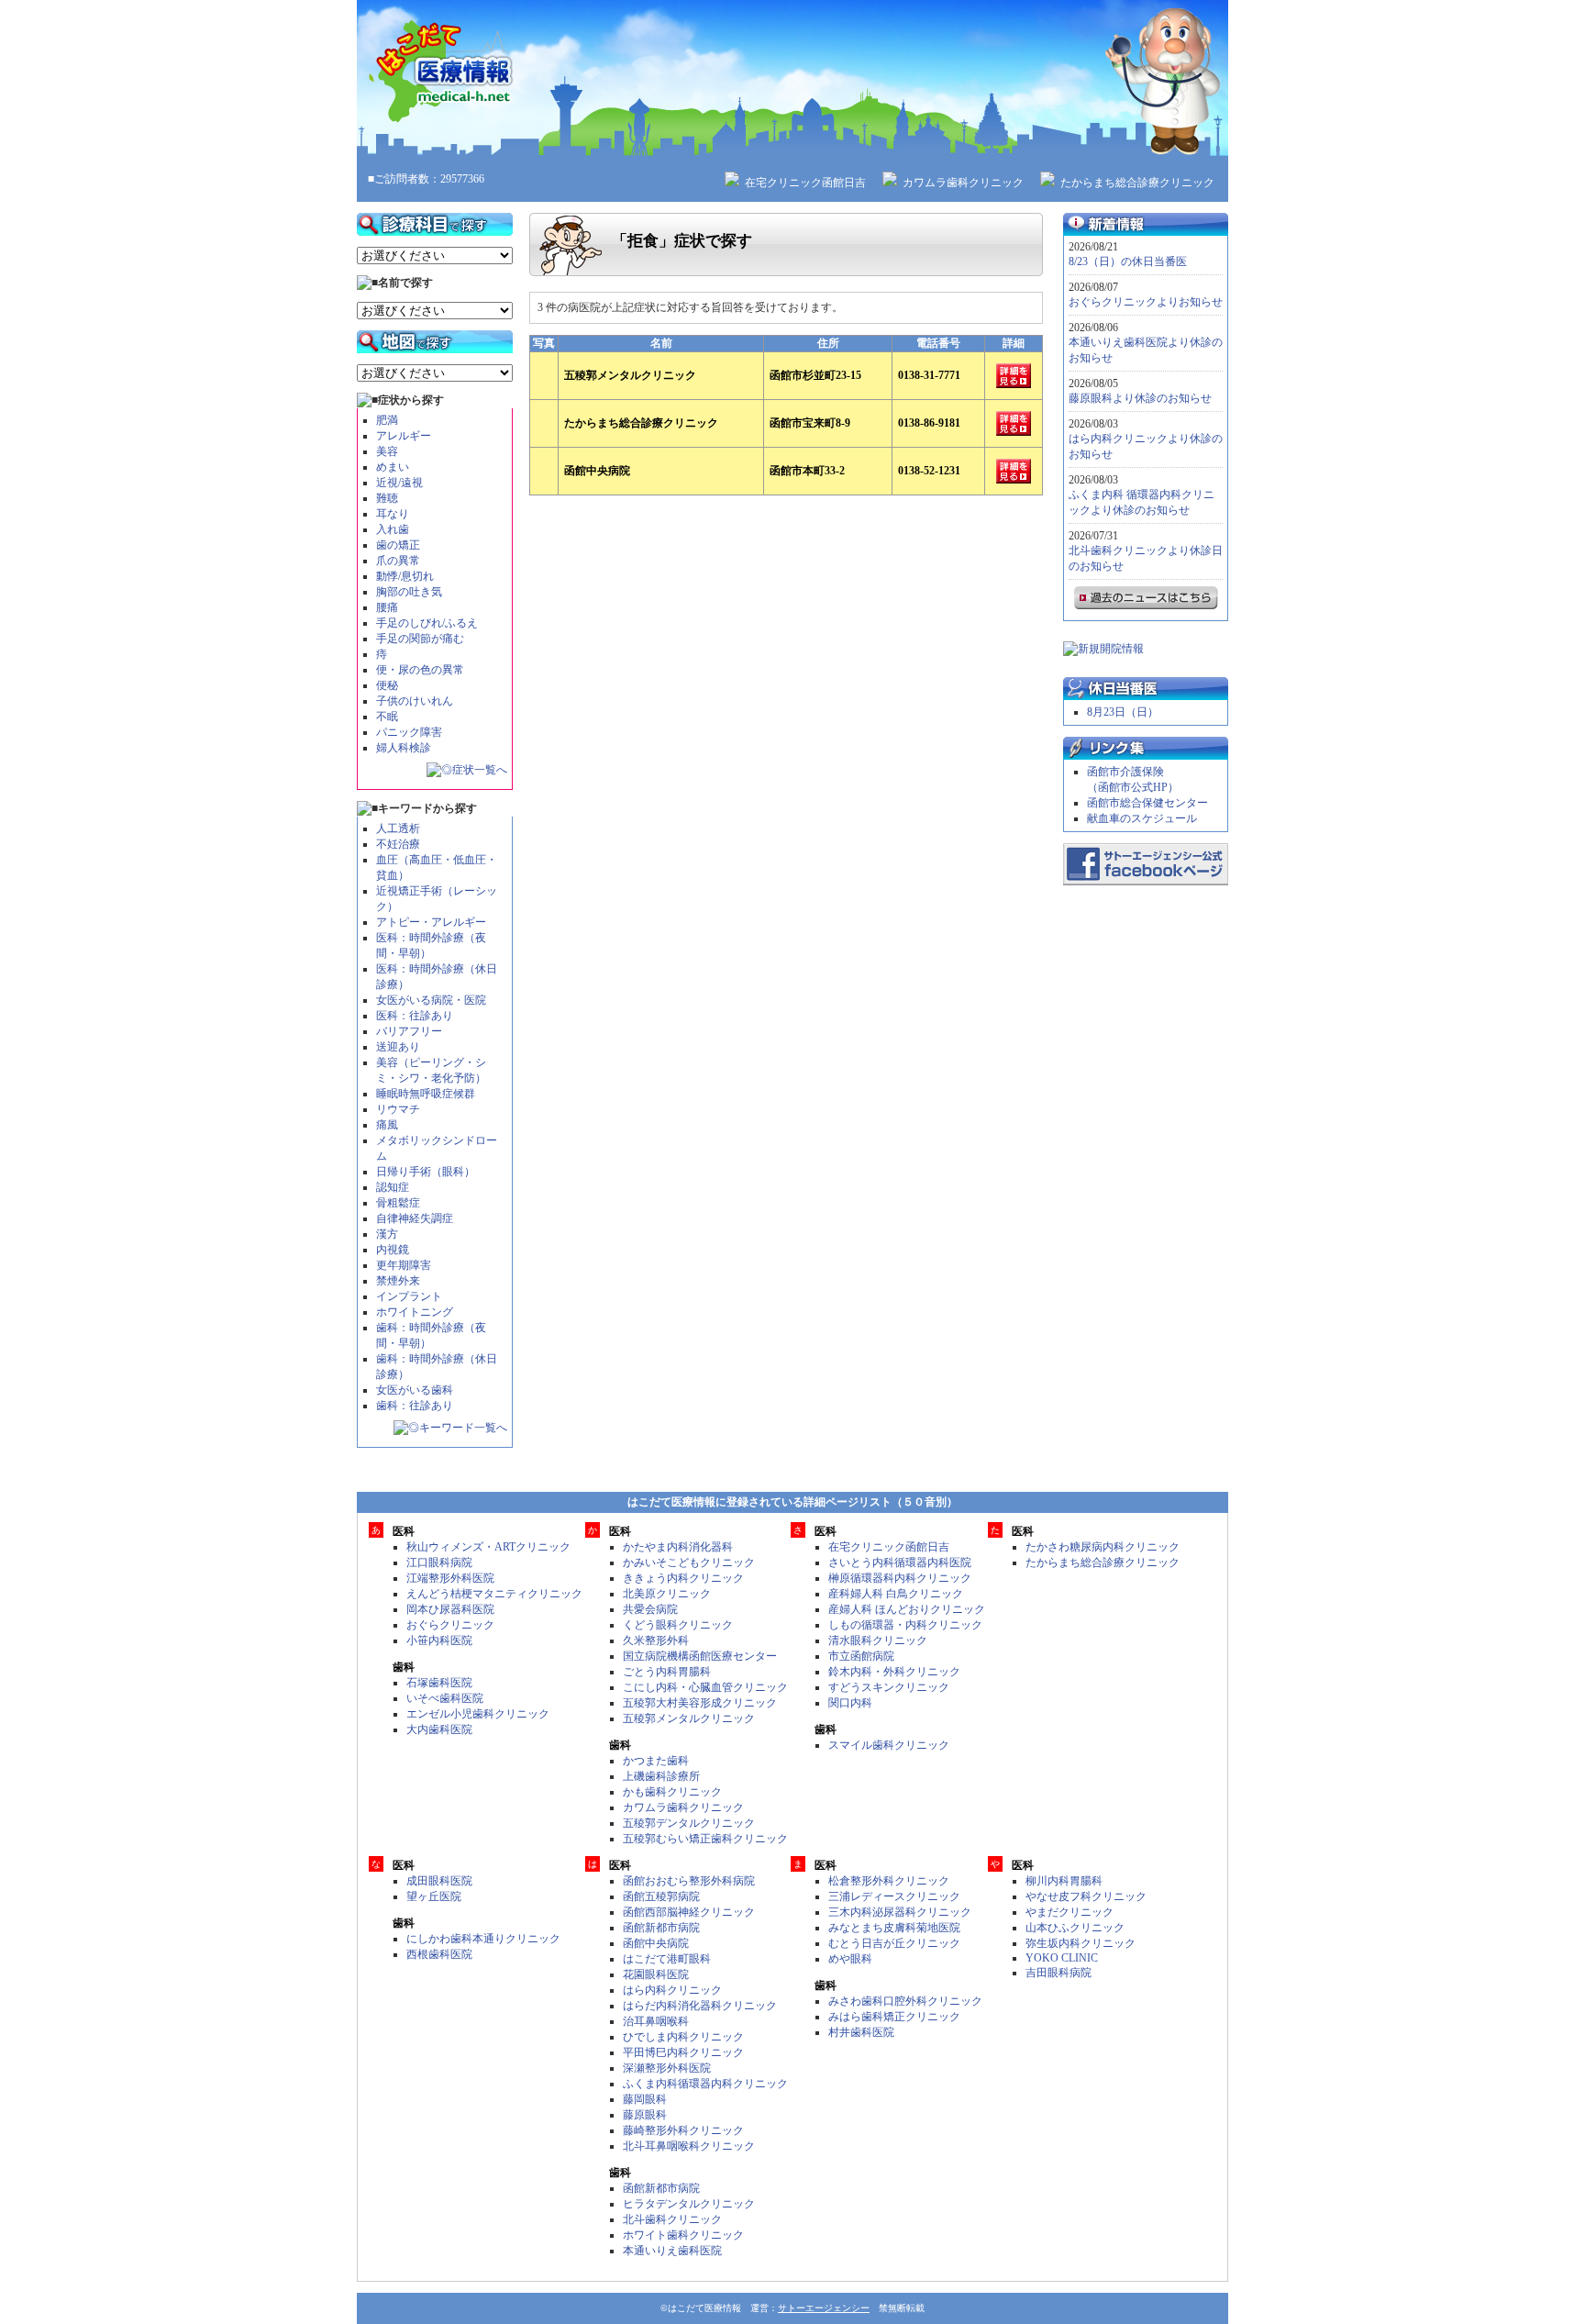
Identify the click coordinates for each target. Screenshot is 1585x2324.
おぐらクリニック (450, 1625)
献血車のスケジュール (1142, 818)
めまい (393, 467)
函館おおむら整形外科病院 (689, 1881)
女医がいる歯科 (415, 1390)
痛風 (387, 1125)
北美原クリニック (667, 1594)
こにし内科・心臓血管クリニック (705, 1687)
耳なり (393, 514)
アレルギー (404, 436)
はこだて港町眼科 (667, 1959)
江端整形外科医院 (450, 1578)
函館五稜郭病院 (661, 1896)
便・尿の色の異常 (420, 670)
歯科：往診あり (415, 1406)
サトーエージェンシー (824, 2308)
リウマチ (398, 1109)
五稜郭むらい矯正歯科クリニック (705, 1839)
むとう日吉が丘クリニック (894, 1943)
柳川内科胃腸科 (1064, 1881)
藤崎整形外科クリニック (683, 2130)
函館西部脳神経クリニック (689, 1912)
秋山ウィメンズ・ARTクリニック (488, 1547)
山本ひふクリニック (1075, 1928)
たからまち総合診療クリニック (1137, 183)
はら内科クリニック (672, 1990)
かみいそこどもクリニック (689, 1562)
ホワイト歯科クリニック (683, 2235)
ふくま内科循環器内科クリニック (705, 2084)
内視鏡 (393, 1250)
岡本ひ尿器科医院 (450, 1609)
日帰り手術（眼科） (426, 1172)
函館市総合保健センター (1147, 803)
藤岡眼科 (645, 2099)
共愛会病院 (650, 1609)
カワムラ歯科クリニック (963, 183)
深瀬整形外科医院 (667, 2068)
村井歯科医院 (861, 2032)
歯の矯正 (398, 545)
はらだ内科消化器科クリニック (700, 2006)
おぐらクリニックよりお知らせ (1146, 302)
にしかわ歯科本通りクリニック (483, 1939)
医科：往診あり (415, 1016)
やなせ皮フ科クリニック (1086, 1896)
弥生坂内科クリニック (1081, 1943)
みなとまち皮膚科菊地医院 (894, 1928)
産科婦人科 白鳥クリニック (896, 1594)
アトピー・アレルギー (431, 922)
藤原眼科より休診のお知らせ (1140, 398)
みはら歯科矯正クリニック (894, 2017)
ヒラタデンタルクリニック (689, 2204)
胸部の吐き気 (409, 592)
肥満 (387, 420)
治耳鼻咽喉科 (656, 2021)
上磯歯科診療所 (661, 1776)
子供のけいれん (415, 701)
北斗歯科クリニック (672, 2219)
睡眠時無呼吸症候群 (426, 1094)
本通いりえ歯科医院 (672, 2251)
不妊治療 (398, 844)
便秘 (387, 685)
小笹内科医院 (439, 1640)
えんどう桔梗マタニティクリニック (494, 1594)
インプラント (409, 1296)
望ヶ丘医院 (434, 1896)
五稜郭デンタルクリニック (689, 1823)
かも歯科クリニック (672, 1792)
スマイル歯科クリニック (889, 1745)
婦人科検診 (404, 748)
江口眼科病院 (439, 1562)
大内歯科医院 (439, 1729)
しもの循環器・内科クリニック (905, 1625)
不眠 (387, 717)
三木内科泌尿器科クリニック (900, 1912)
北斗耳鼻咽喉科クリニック (689, 2146)
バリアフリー (409, 1031)
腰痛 (387, 607)
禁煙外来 (398, 1281)
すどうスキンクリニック (889, 1687)
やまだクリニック (1070, 1912)
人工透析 (398, 828)
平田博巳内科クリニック (683, 2052)
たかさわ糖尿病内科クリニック (1103, 1547)
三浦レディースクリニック (894, 1896)
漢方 (387, 1234)
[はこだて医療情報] (792, 80)
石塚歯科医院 (439, 1683)
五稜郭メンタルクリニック (689, 1718)
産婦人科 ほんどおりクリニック (907, 1609)
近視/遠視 (399, 483)
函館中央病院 (656, 1943)
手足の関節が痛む (420, 639)
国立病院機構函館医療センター (700, 1656)
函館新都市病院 (661, 1928)
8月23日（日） (1123, 712)
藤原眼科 (645, 2115)
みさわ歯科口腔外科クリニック (905, 2001)
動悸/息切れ (405, 576)
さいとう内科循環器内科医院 (900, 1562)
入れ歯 (393, 529)
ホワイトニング (415, 1312)
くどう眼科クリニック (678, 1625)
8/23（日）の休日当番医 (1128, 261)
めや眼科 (850, 1959)
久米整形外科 (656, 1640)
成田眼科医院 (439, 1881)
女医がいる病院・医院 (431, 1000)
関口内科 (850, 1703)
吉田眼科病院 (1059, 1973)
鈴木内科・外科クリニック (894, 1672)
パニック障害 (409, 732)
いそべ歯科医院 (445, 1698)
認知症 (393, 1187)
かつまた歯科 (656, 1761)
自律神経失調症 (415, 1218)
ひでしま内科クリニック (683, 2037)
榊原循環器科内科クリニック (900, 1578)
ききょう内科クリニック (683, 1578)
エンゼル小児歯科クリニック (478, 1714)
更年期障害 (404, 1265)
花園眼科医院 (656, 1974)
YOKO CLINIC (1062, 1958)
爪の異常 (398, 561)
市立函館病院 (861, 1656)
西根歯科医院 (439, 1954)
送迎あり (398, 1047)
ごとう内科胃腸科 (667, 1672)
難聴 (387, 498)
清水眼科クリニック (878, 1640)
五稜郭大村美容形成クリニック (700, 1703)
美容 (387, 451)
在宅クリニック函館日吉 (805, 183)
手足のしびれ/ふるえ (427, 623)
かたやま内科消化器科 (678, 1547)
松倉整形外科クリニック (889, 1881)
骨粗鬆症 (398, 1203)
